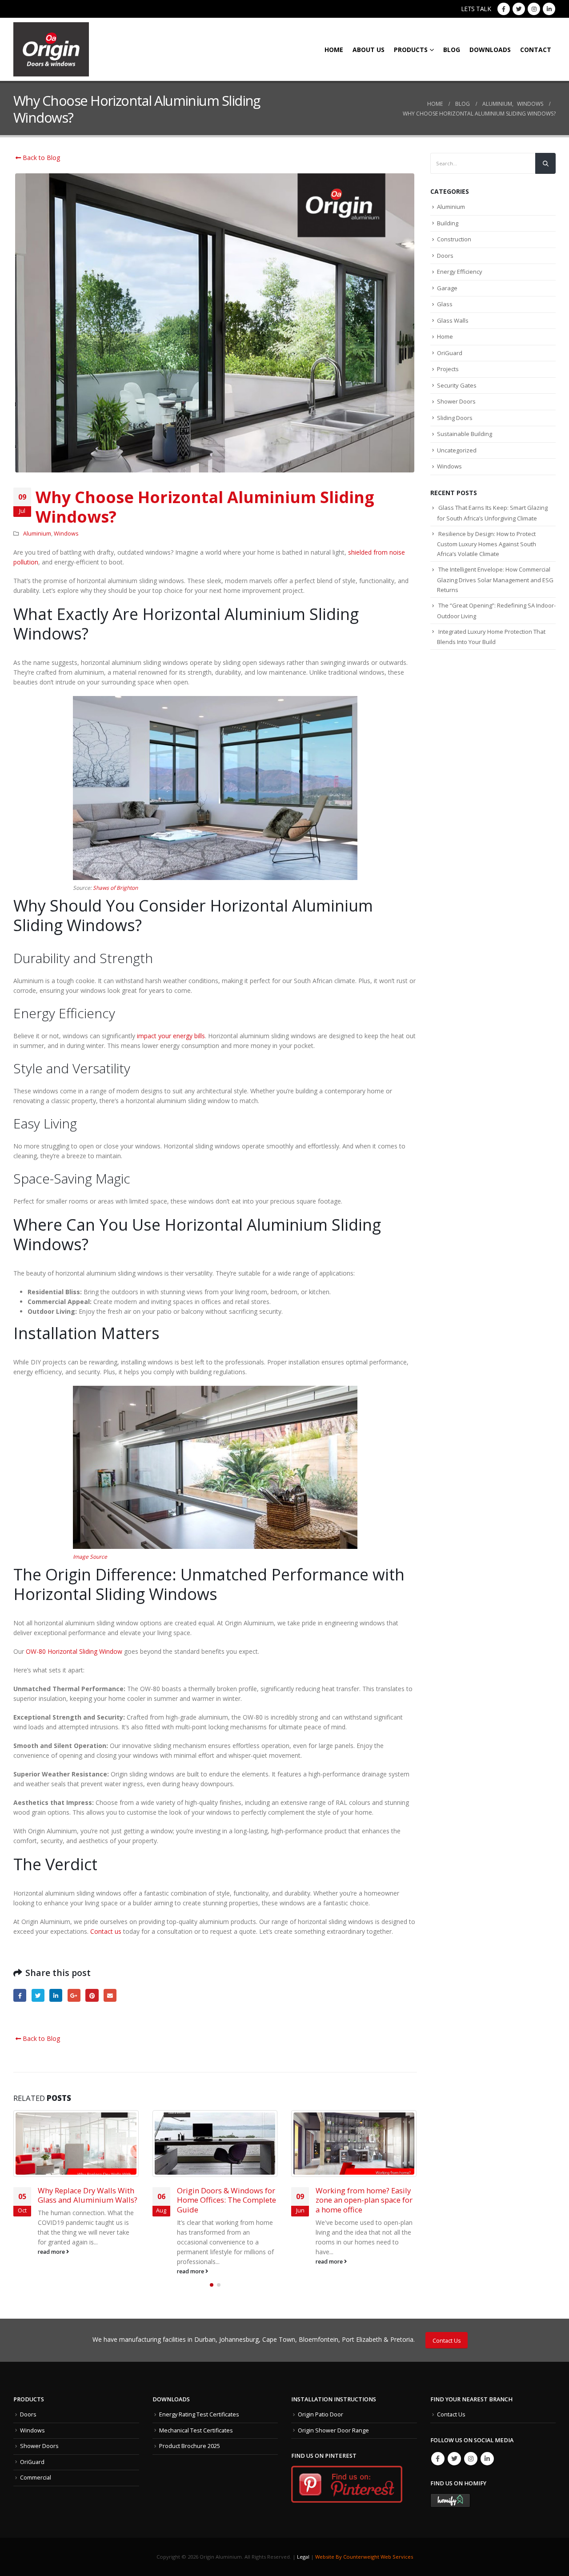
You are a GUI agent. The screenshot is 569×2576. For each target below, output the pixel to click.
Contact (536, 50)
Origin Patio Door (321, 2414)
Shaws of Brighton (115, 888)
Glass (445, 304)
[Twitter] (519, 9)
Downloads (490, 50)
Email (110, 1995)
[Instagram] (534, 9)
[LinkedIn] (549, 9)
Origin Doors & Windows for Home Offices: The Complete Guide (88, 2200)
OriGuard (450, 353)
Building (448, 223)
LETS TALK (476, 9)
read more (52, 2271)
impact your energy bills (171, 1036)
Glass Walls (453, 320)
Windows (66, 534)
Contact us (106, 1931)
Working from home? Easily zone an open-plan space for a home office (225, 2200)
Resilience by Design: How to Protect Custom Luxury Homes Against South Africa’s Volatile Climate (487, 544)
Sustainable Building (465, 434)
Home (334, 50)
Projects (448, 369)
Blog (452, 50)
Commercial (36, 2478)
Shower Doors (456, 401)
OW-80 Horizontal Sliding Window (74, 1651)
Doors (445, 256)
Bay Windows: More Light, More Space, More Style (361, 2195)
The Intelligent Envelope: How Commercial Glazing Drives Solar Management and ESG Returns (495, 580)
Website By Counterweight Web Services (364, 2557)
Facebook (20, 1995)
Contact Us (447, 2340)
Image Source (90, 1557)
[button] (212, 2285)
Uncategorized (457, 450)
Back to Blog (40, 158)
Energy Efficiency (460, 272)
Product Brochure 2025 (190, 2446)
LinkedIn (56, 1995)
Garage (447, 288)
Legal (303, 2557)
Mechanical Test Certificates (196, 2430)
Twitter (38, 1995)
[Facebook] (504, 9)
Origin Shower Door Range (333, 2430)
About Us (369, 50)
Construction (454, 239)
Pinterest (92, 1995)
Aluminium (37, 534)
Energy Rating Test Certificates (199, 2414)
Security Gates (457, 385)
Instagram (471, 2459)
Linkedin (487, 2459)
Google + (74, 1995)
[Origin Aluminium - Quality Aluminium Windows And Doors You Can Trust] (51, 49)
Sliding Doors (455, 418)
